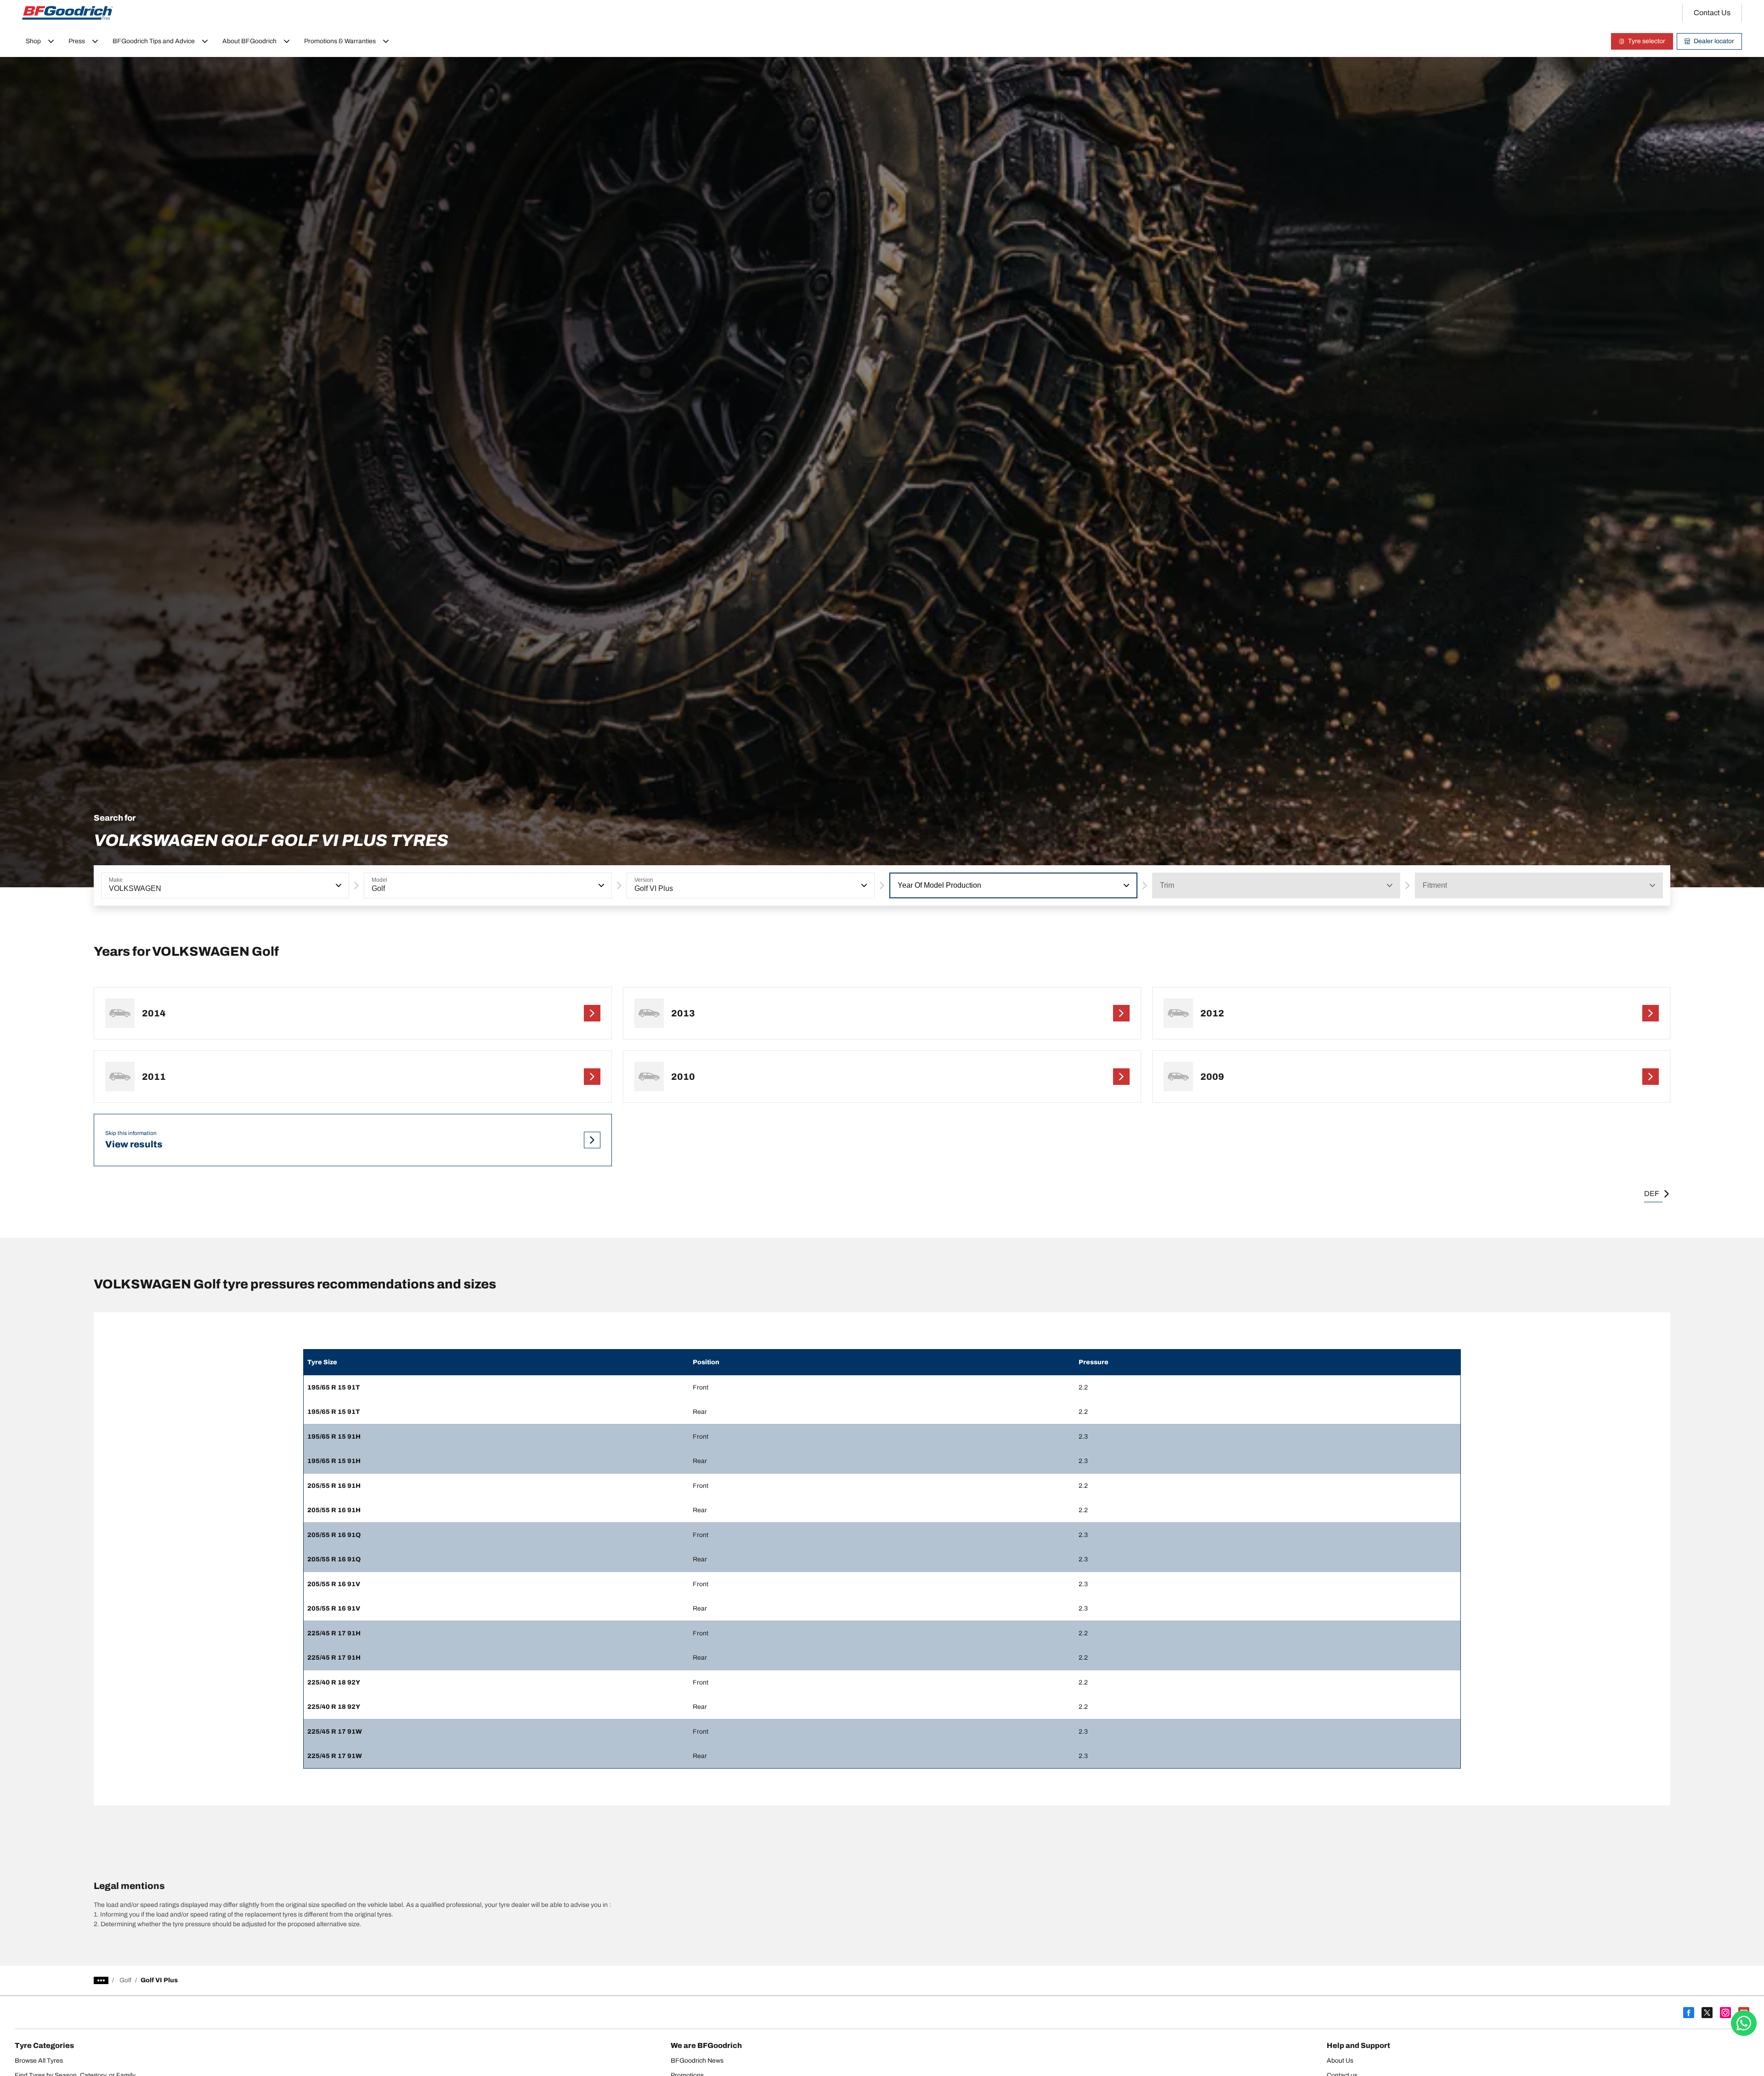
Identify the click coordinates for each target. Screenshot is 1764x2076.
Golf (125, 1980)
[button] (338, 885)
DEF (1652, 1194)
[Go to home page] (68, 13)
